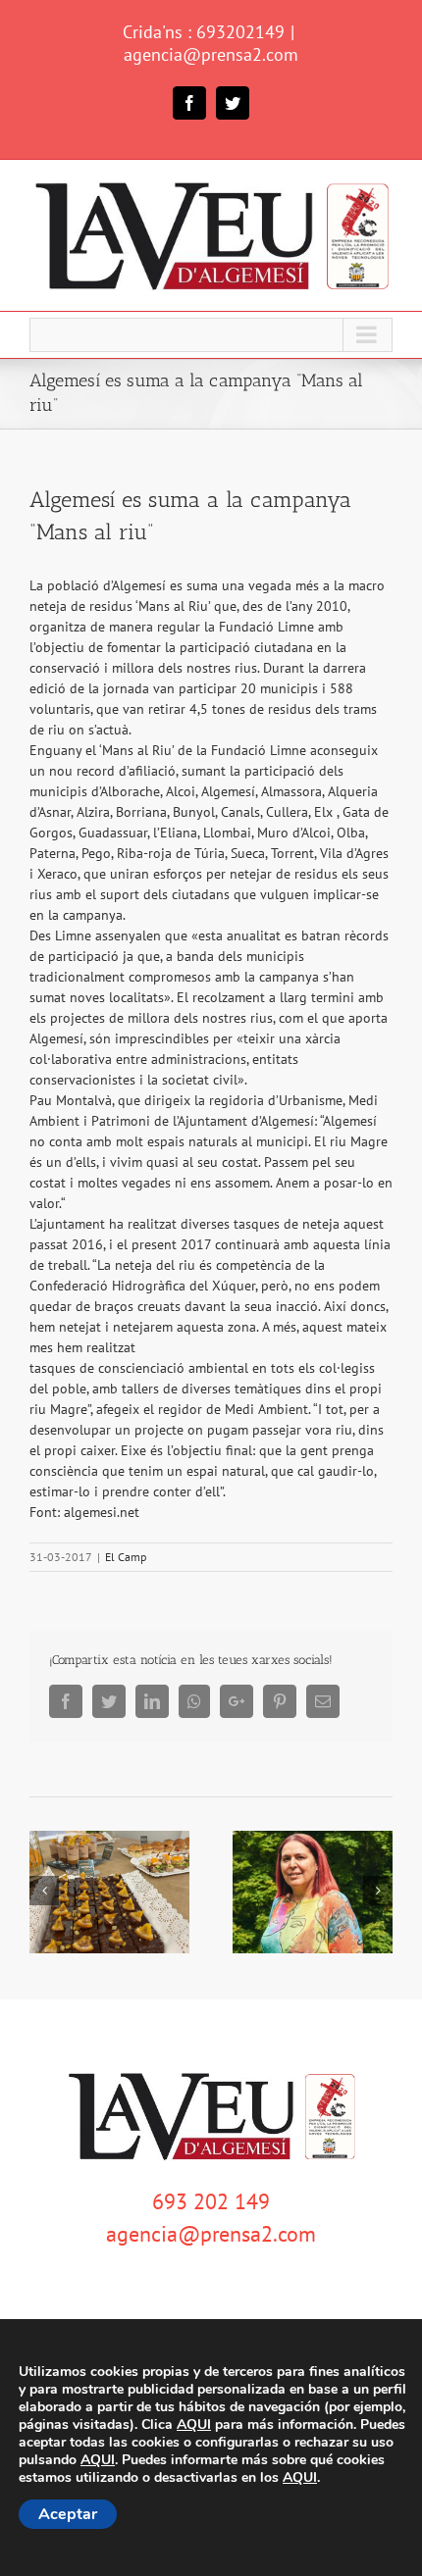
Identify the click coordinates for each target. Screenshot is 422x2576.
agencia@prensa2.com (211, 54)
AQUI (194, 2425)
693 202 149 (211, 2201)
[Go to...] (211, 335)
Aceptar (68, 2514)
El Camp (126, 1557)
